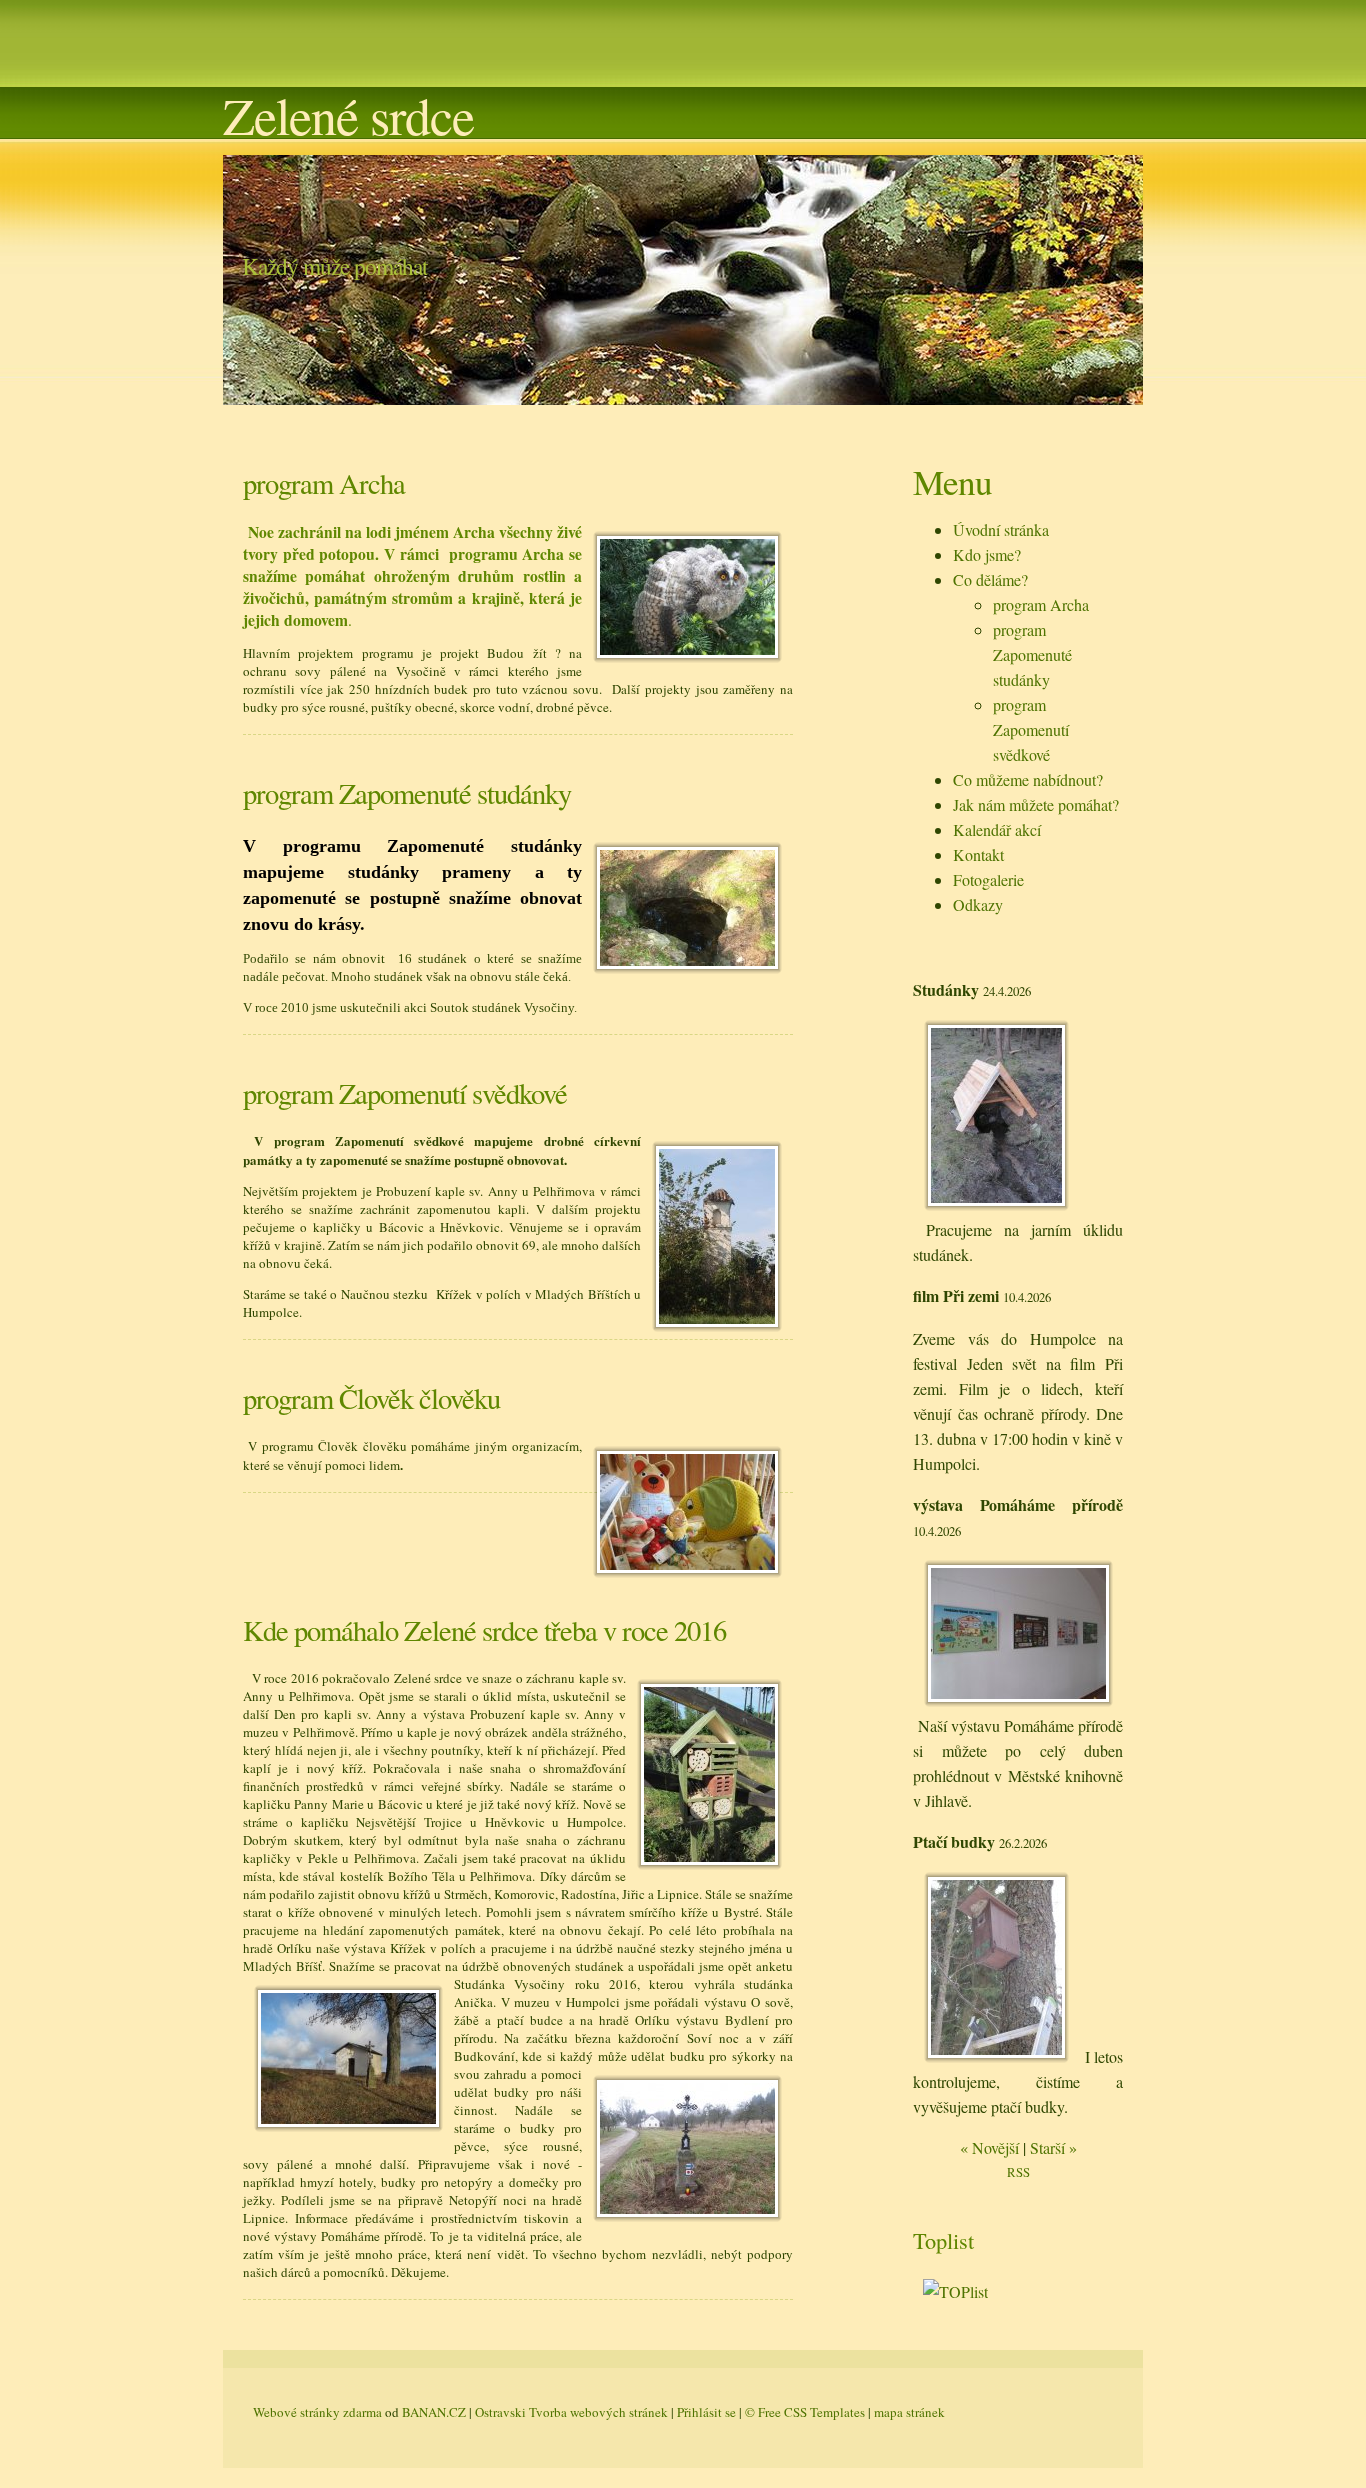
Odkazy (978, 904)
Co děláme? (990, 579)
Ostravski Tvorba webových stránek (571, 2412)
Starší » (1053, 2147)
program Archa (1041, 604)
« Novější (989, 2147)
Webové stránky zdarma (317, 2412)
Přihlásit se (706, 2412)
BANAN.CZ (434, 2412)
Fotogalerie (988, 879)
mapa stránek (909, 2412)
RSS (1018, 2172)
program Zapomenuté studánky (1032, 654)
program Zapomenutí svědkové (1031, 729)
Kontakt (978, 854)
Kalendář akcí (997, 829)
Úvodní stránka (1001, 529)
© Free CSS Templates (805, 2412)
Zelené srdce (348, 115)
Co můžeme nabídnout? (1028, 779)
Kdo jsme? (987, 554)
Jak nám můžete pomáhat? (1036, 804)
